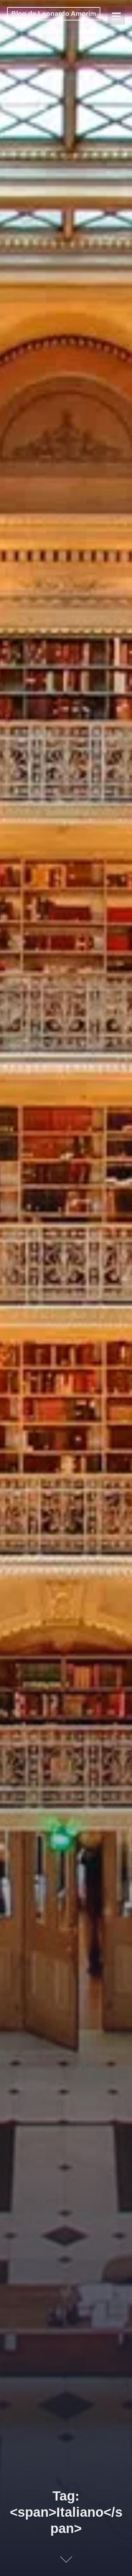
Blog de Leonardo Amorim (54, 14)
